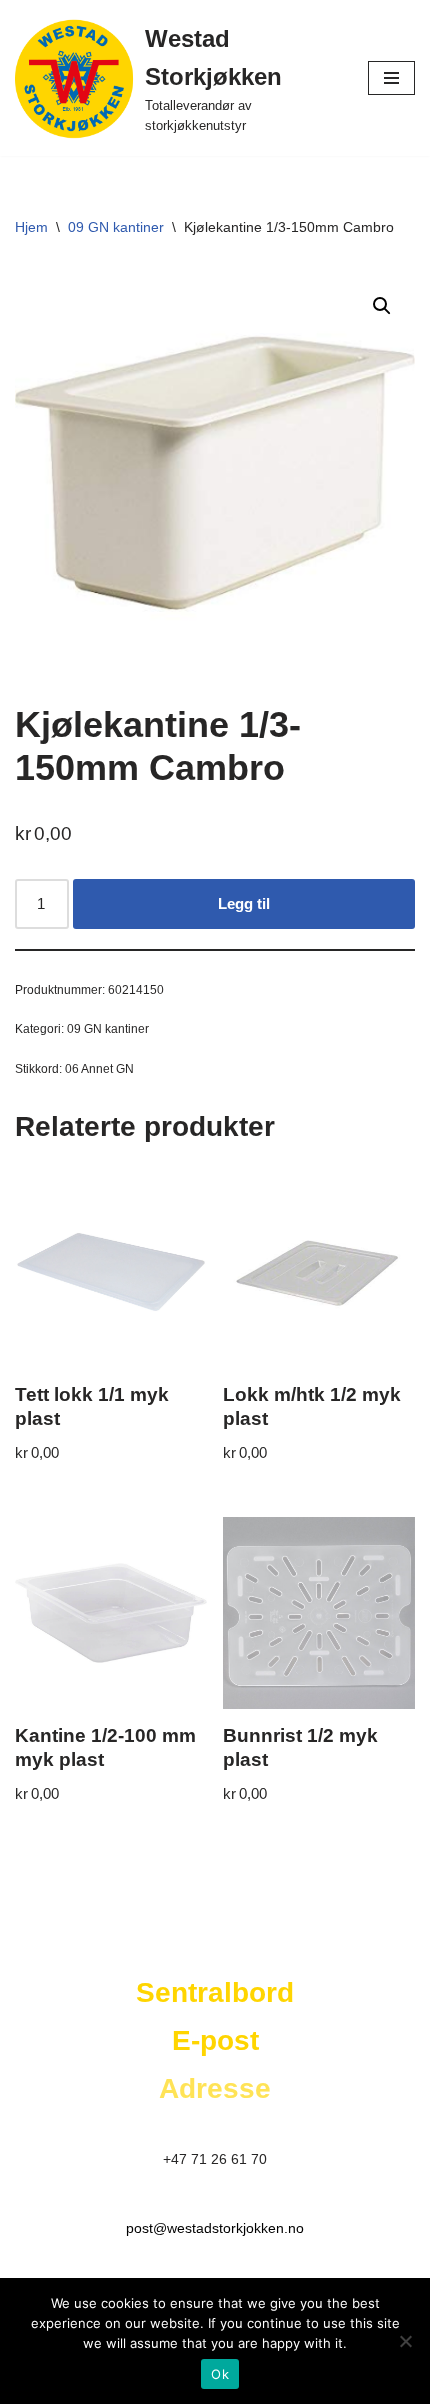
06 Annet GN (99, 1069)
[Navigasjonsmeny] (391, 78)
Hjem (31, 227)
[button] (382, 306)
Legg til (244, 903)
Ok (220, 2374)
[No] (405, 2341)
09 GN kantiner (116, 227)
